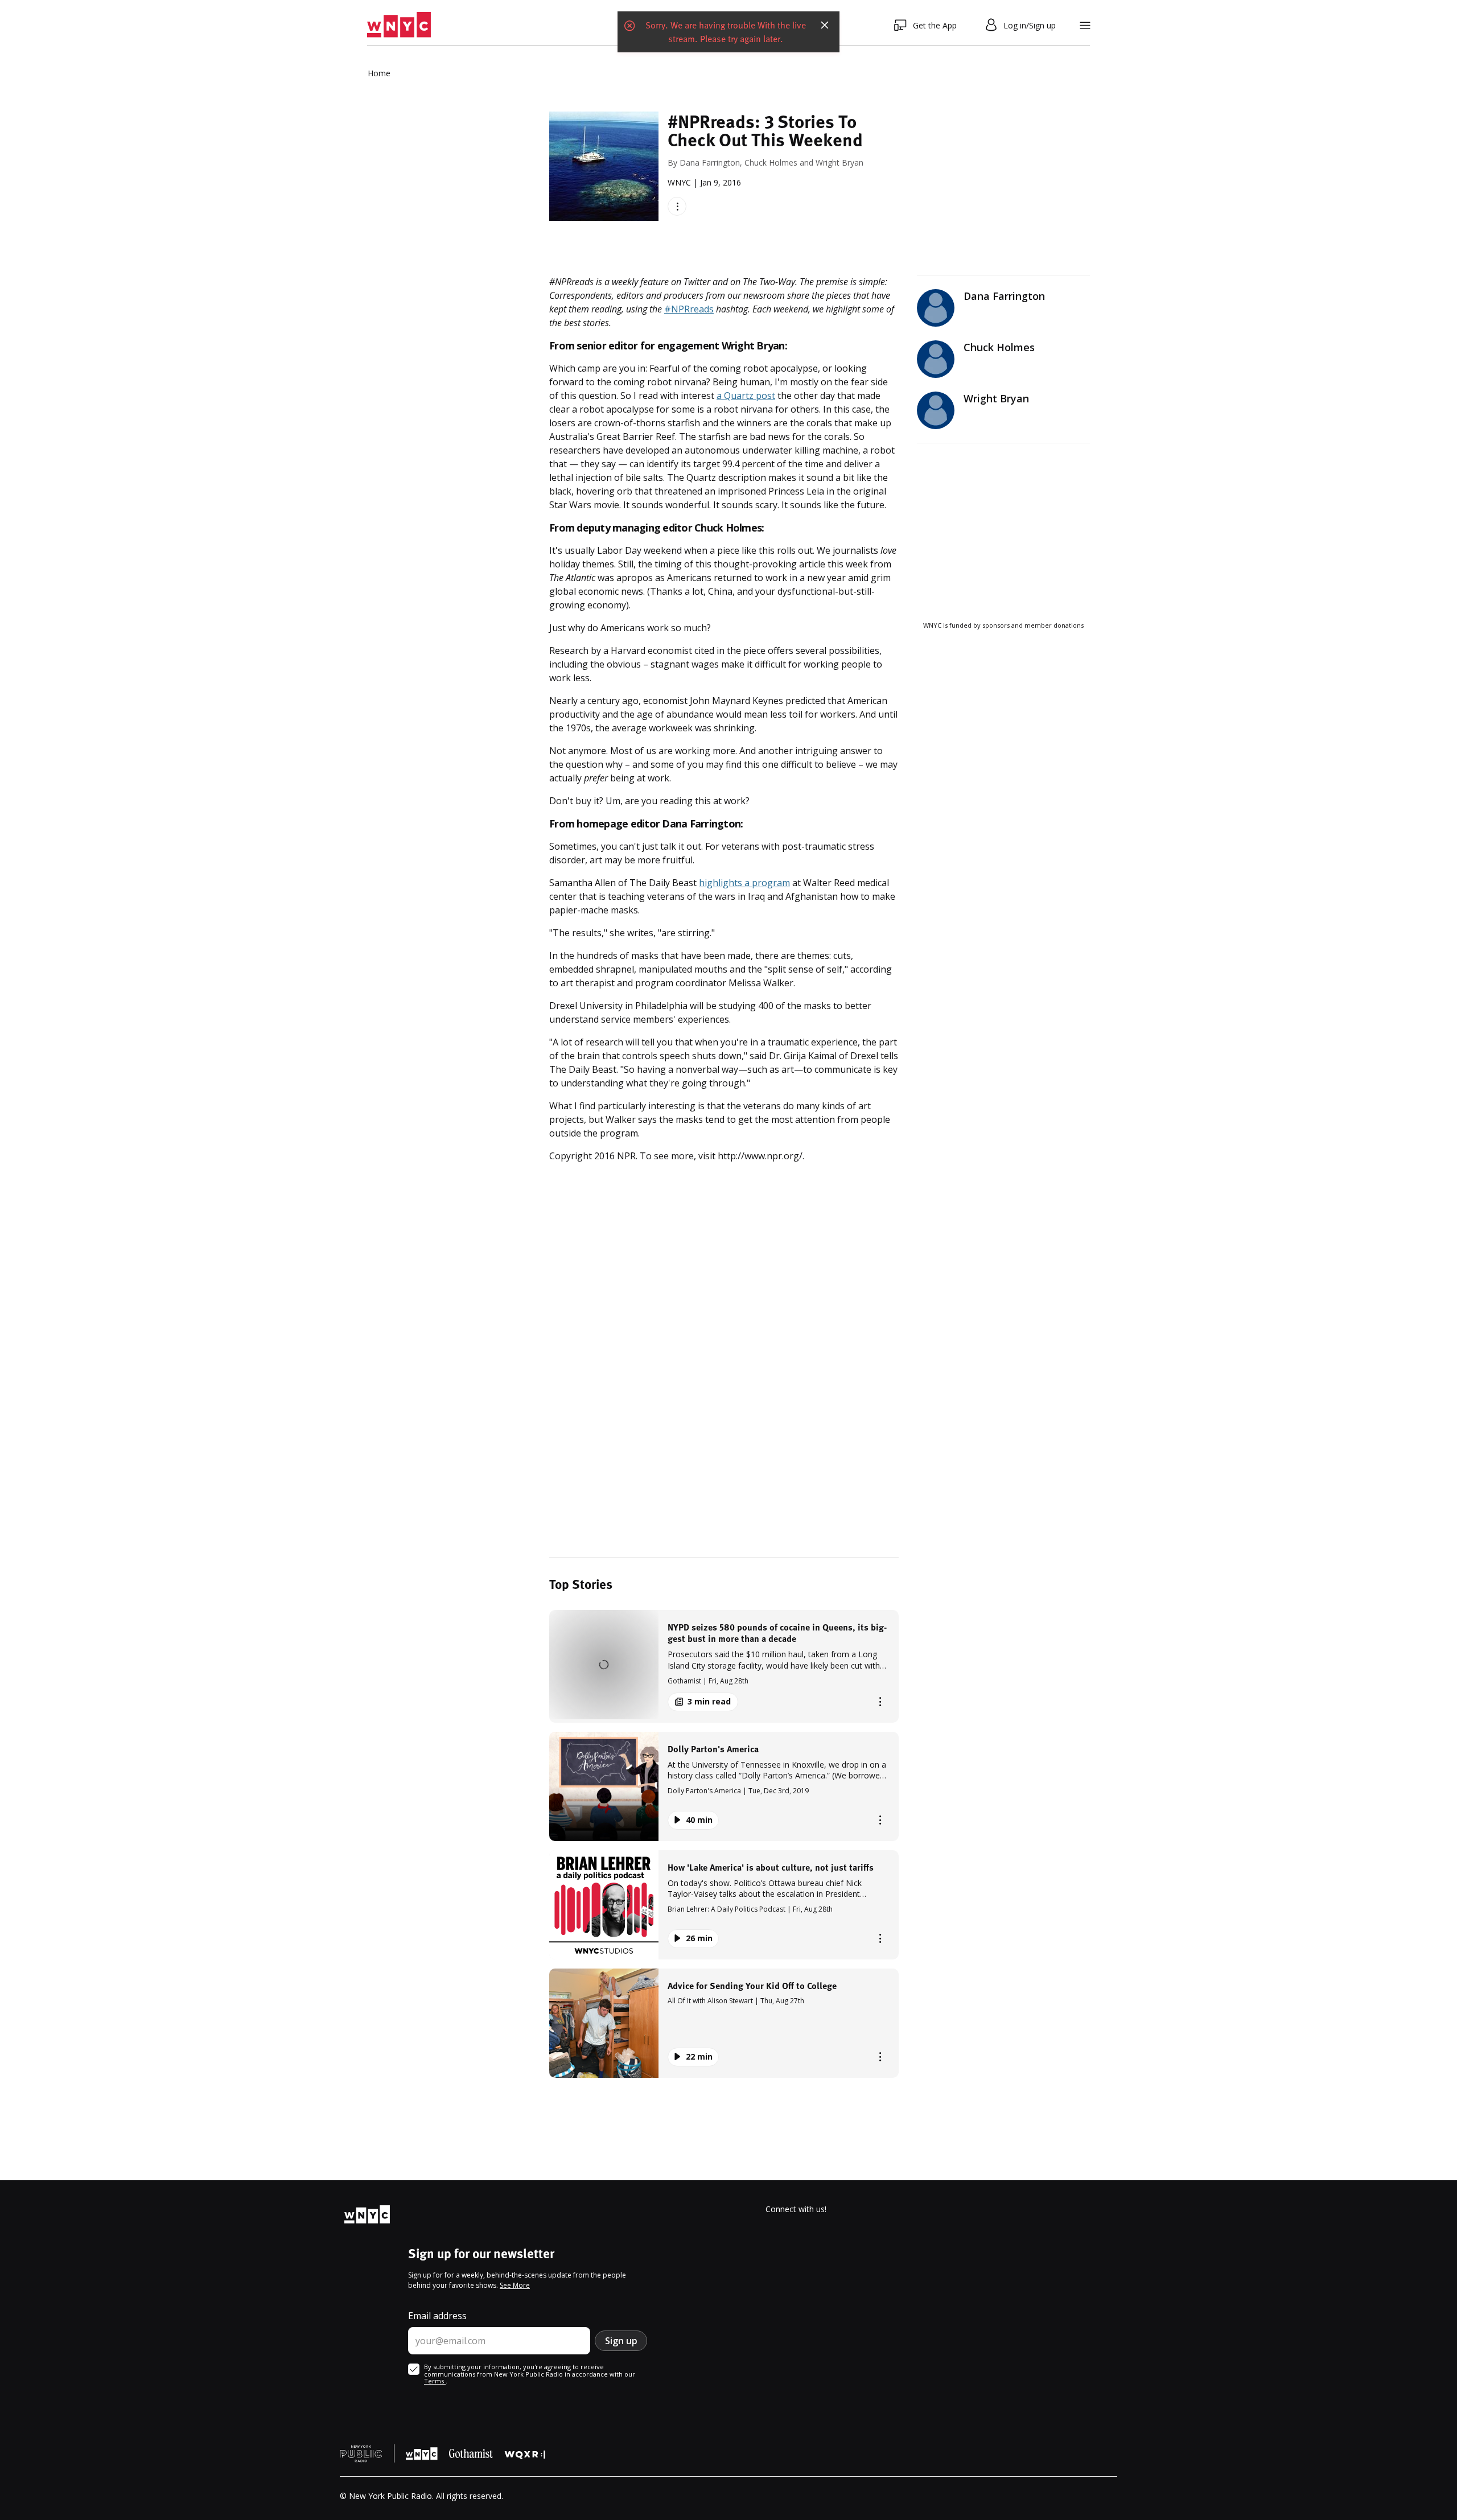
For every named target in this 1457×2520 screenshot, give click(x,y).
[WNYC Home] (399, 25)
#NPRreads (689, 309)
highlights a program (744, 883)
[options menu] (677, 206)
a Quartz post (746, 396)
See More (515, 2285)
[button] (724, 1666)
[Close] (825, 25)
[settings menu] (1085, 25)
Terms (435, 2381)
